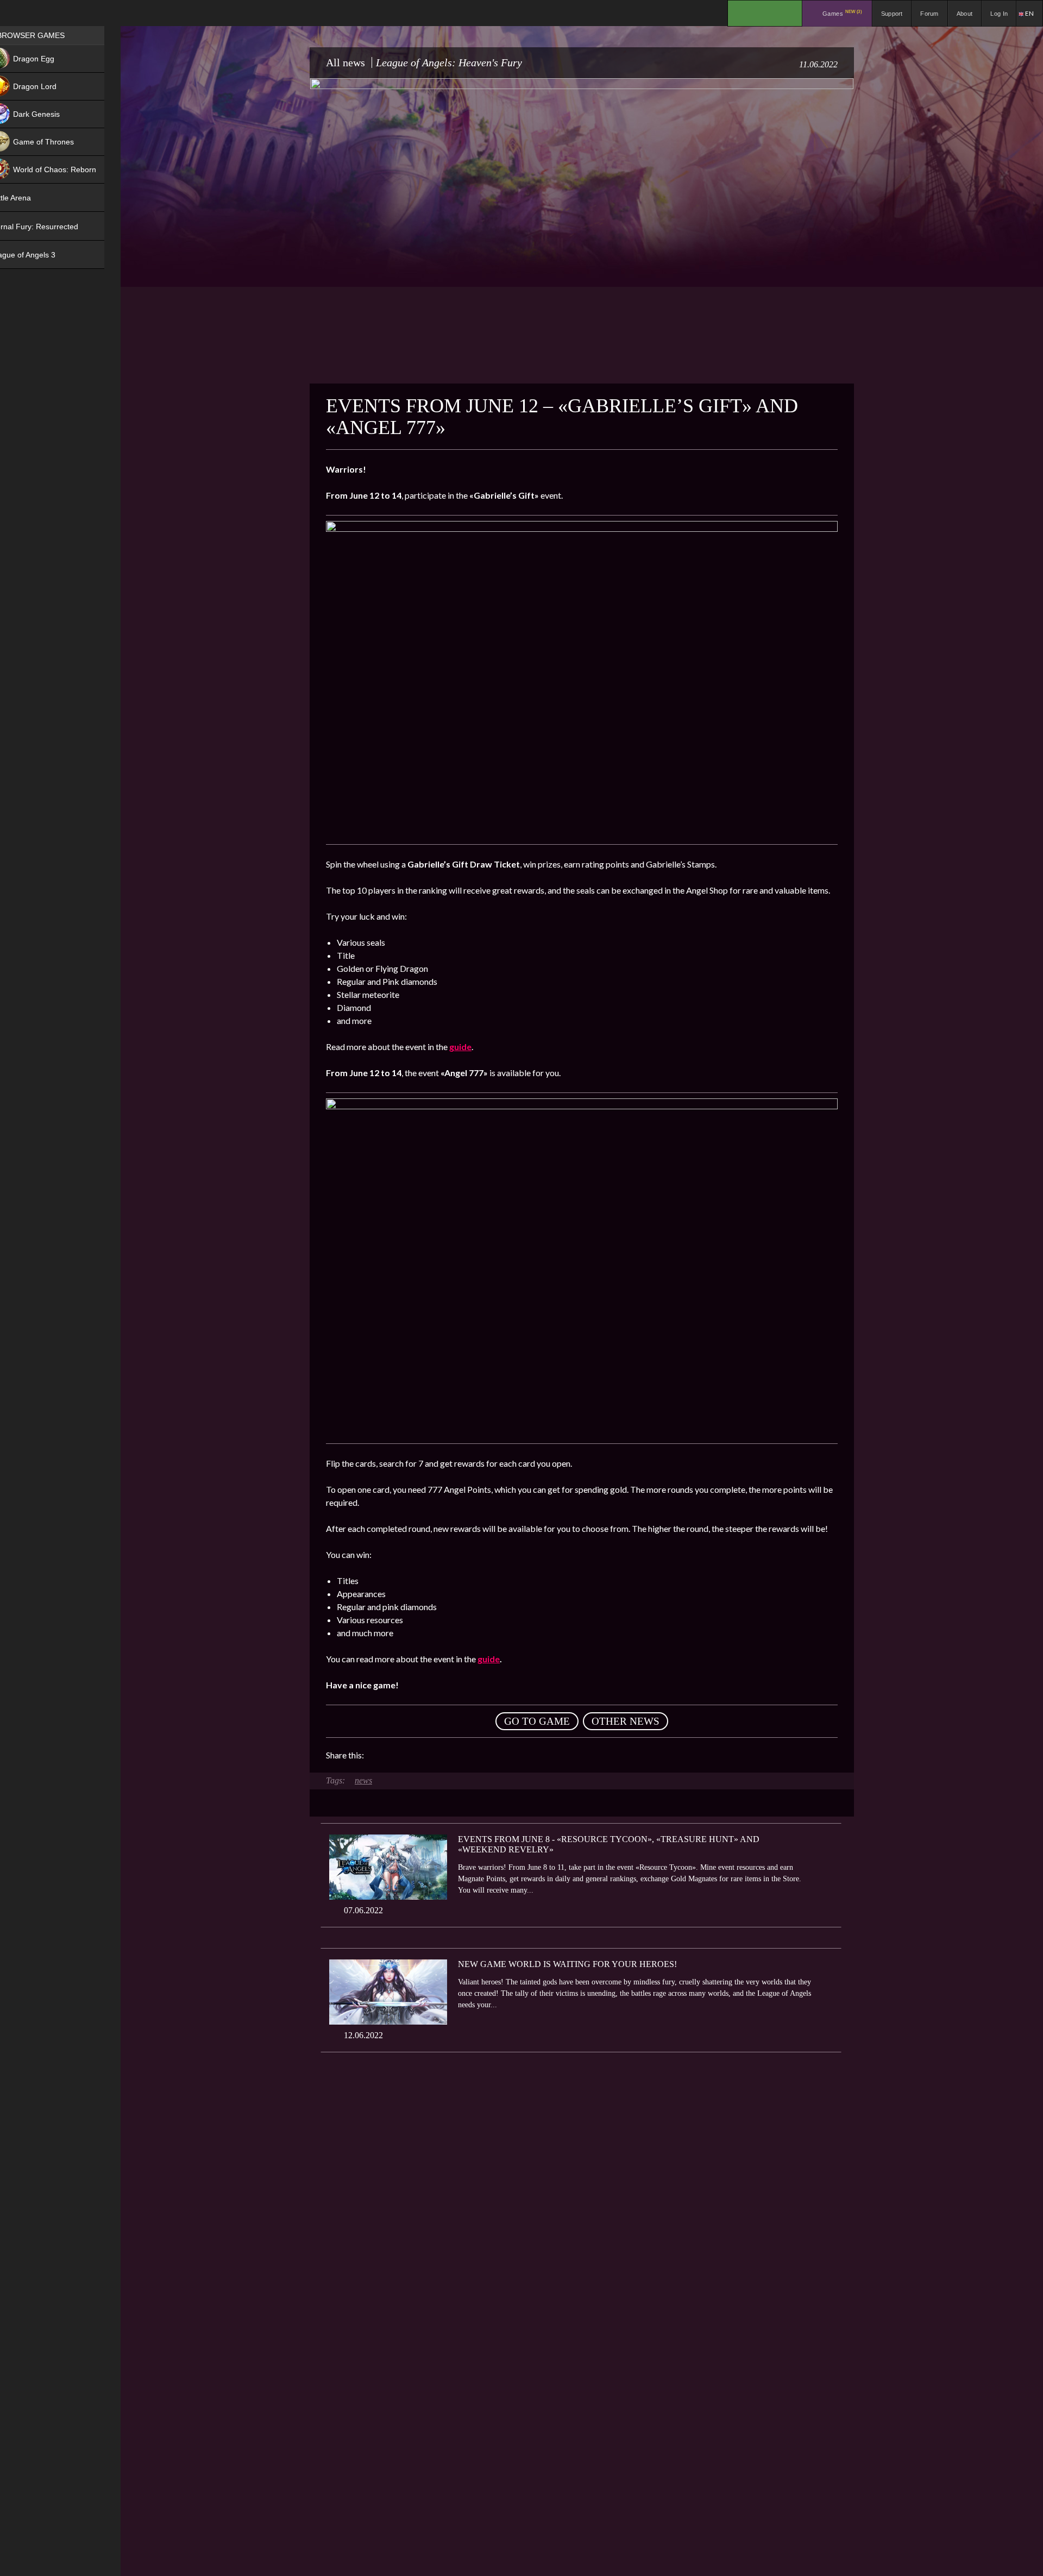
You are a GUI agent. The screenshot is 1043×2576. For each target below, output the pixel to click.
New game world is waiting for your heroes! (567, 1964)
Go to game (537, 1721)
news (363, 1780)
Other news (626, 1721)
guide (489, 1659)
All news (345, 62)
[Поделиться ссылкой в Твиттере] (473, 1755)
